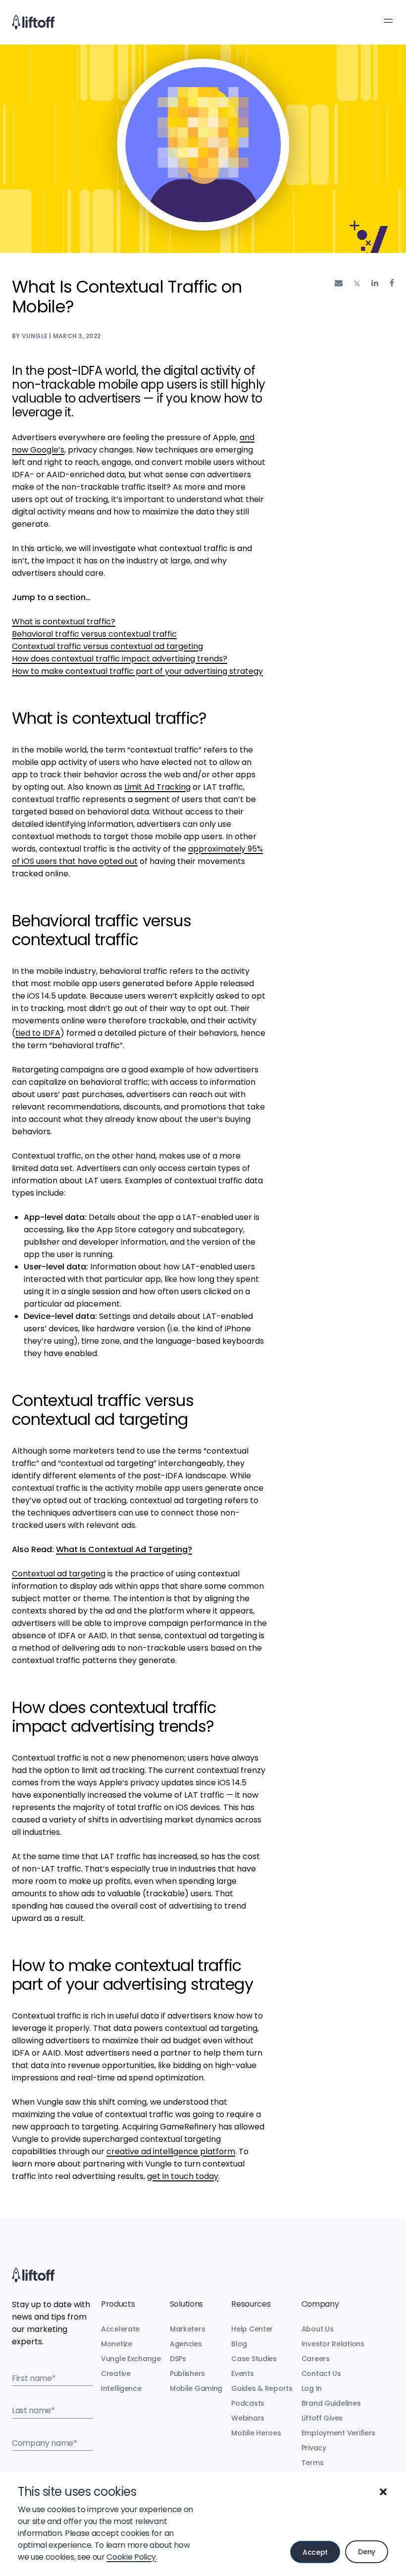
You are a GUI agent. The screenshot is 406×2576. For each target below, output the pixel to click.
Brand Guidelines (331, 2403)
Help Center (252, 2329)
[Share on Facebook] (392, 283)
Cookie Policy (131, 2557)
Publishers (187, 2374)
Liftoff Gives (322, 2418)
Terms (313, 2463)
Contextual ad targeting (59, 1574)
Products (118, 2304)
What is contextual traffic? (64, 622)
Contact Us (321, 2374)
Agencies (186, 2344)
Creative (116, 2374)
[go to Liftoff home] (33, 22)
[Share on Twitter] (357, 283)
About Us (318, 2329)
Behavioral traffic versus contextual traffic (94, 634)
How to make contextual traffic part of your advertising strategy (137, 671)
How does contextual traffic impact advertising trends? (120, 659)
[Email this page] (339, 283)
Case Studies (254, 2359)
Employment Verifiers (338, 2433)
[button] (383, 2492)
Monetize (117, 2344)
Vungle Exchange (131, 2359)
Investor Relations (333, 2344)
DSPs (178, 2359)
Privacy (314, 2448)
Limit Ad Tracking (157, 787)
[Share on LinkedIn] (375, 283)
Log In (312, 2388)
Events (242, 2374)
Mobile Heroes (256, 2433)
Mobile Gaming (196, 2388)
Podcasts (248, 2403)
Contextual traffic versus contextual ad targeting (107, 646)
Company (320, 2304)
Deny (367, 2552)
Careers (316, 2359)
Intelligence (121, 2388)
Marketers (187, 2329)
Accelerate (120, 2329)
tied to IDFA (38, 1033)
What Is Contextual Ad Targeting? (124, 1549)
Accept (315, 2552)
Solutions (186, 2304)
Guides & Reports (262, 2388)
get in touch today (183, 2176)
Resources (251, 2304)
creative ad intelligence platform (171, 2151)
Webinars (248, 2418)
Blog (239, 2344)
